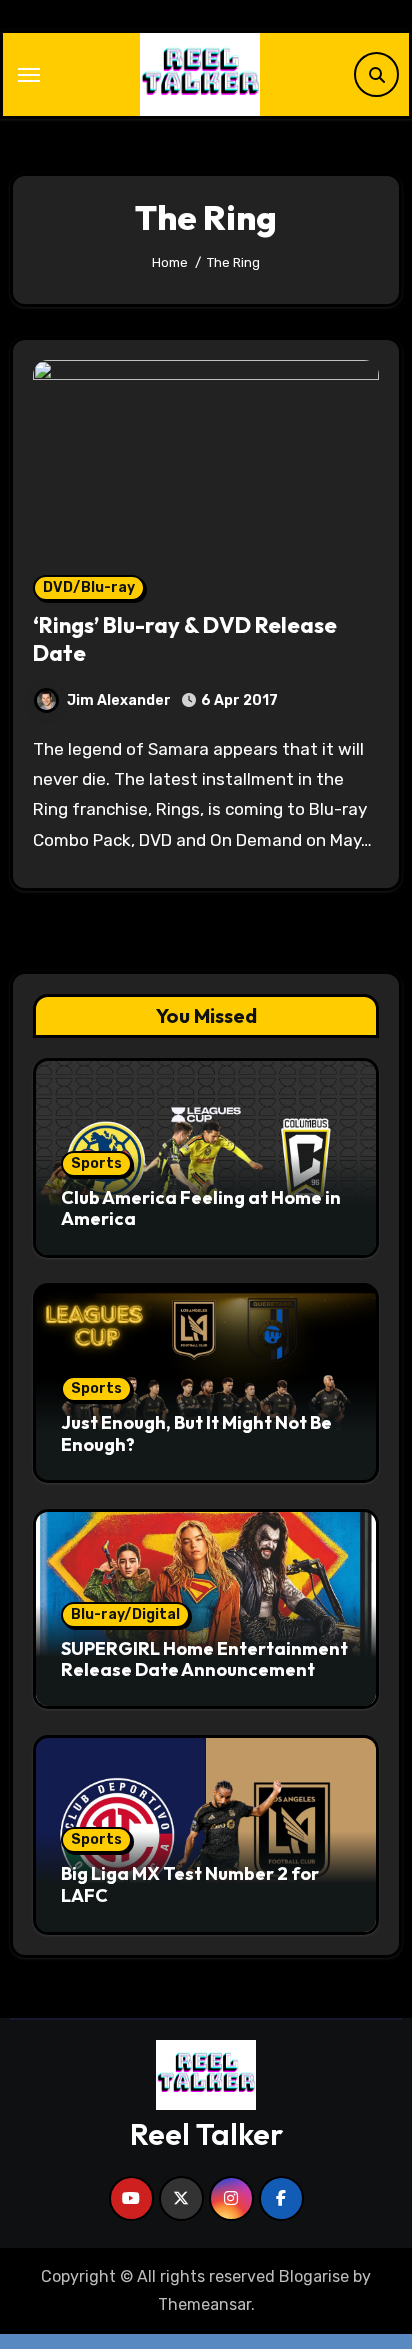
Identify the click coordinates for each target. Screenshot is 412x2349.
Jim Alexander (119, 700)
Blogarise (314, 2276)
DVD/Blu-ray (89, 587)
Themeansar (204, 2304)
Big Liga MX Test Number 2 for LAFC (190, 1884)
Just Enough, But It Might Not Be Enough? (196, 1433)
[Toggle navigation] (29, 75)
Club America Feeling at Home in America (201, 1208)
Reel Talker (206, 2134)
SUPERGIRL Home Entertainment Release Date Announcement (204, 1659)
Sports (96, 1163)
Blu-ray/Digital (125, 1614)
